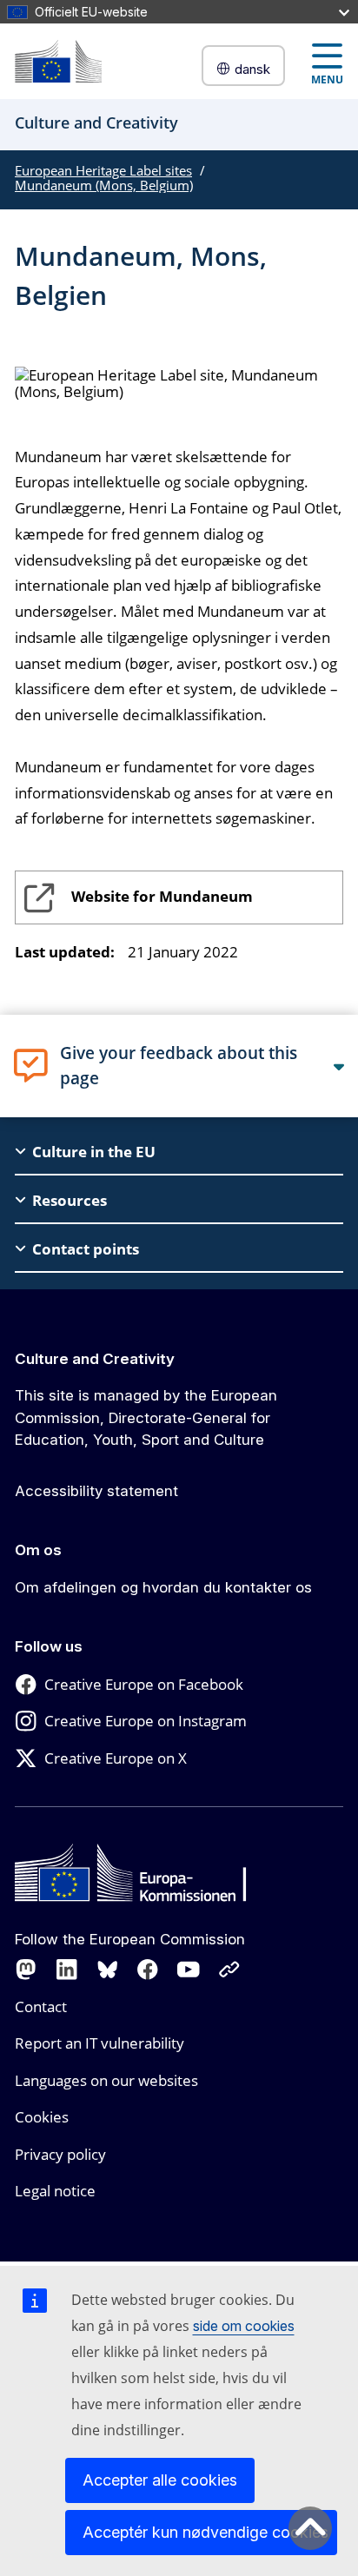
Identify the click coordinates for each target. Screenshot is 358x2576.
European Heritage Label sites (103, 170)
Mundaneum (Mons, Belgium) (104, 185)
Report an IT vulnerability (99, 2043)
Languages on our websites (106, 2080)
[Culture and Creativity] (58, 61)
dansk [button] (252, 69)
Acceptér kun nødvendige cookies (206, 2532)
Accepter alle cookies (160, 2480)
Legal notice (55, 2191)
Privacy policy (60, 2154)
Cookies (42, 2117)
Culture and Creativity (95, 1359)
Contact (41, 2006)
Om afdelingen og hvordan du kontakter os (163, 1587)
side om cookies (244, 2326)
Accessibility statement (96, 1491)
